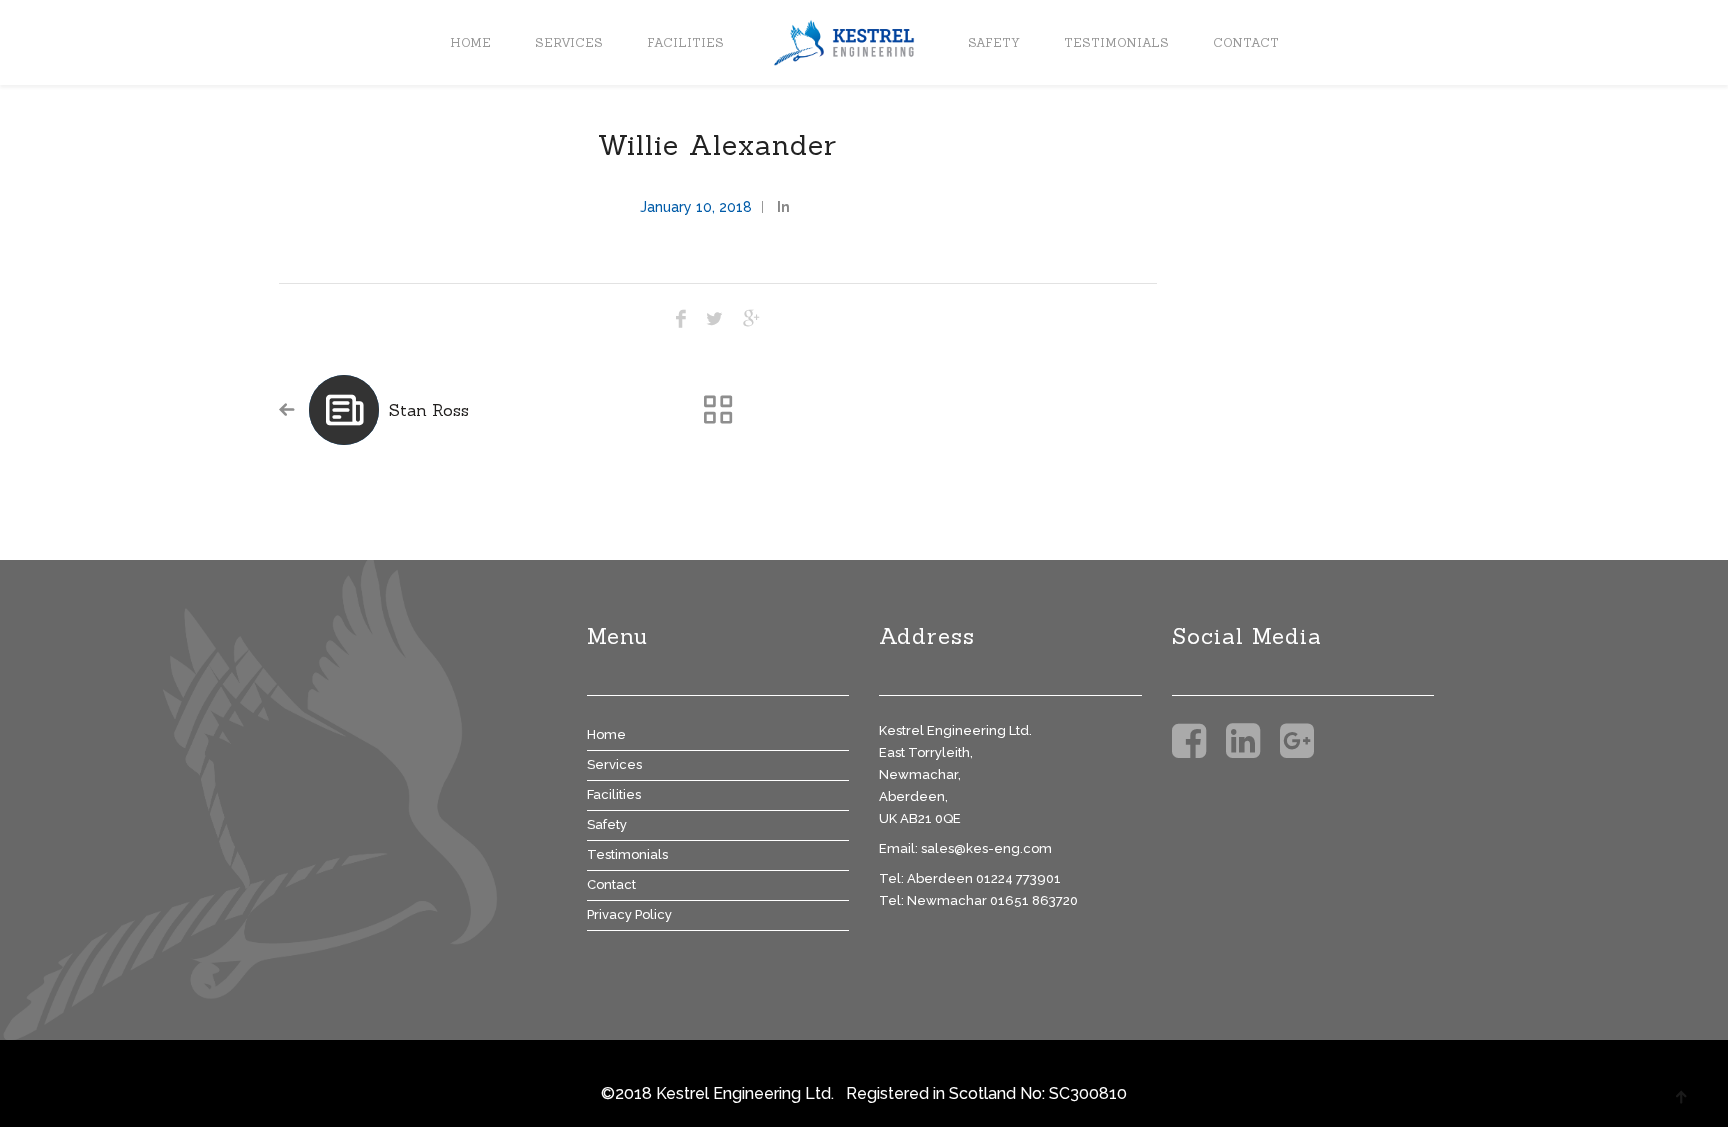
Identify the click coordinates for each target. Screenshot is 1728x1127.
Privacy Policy (629, 914)
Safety (994, 42)
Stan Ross (429, 410)
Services (569, 42)
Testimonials (1116, 42)
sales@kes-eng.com (986, 848)
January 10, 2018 (696, 207)
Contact (1246, 42)
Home (470, 42)
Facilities (685, 42)
